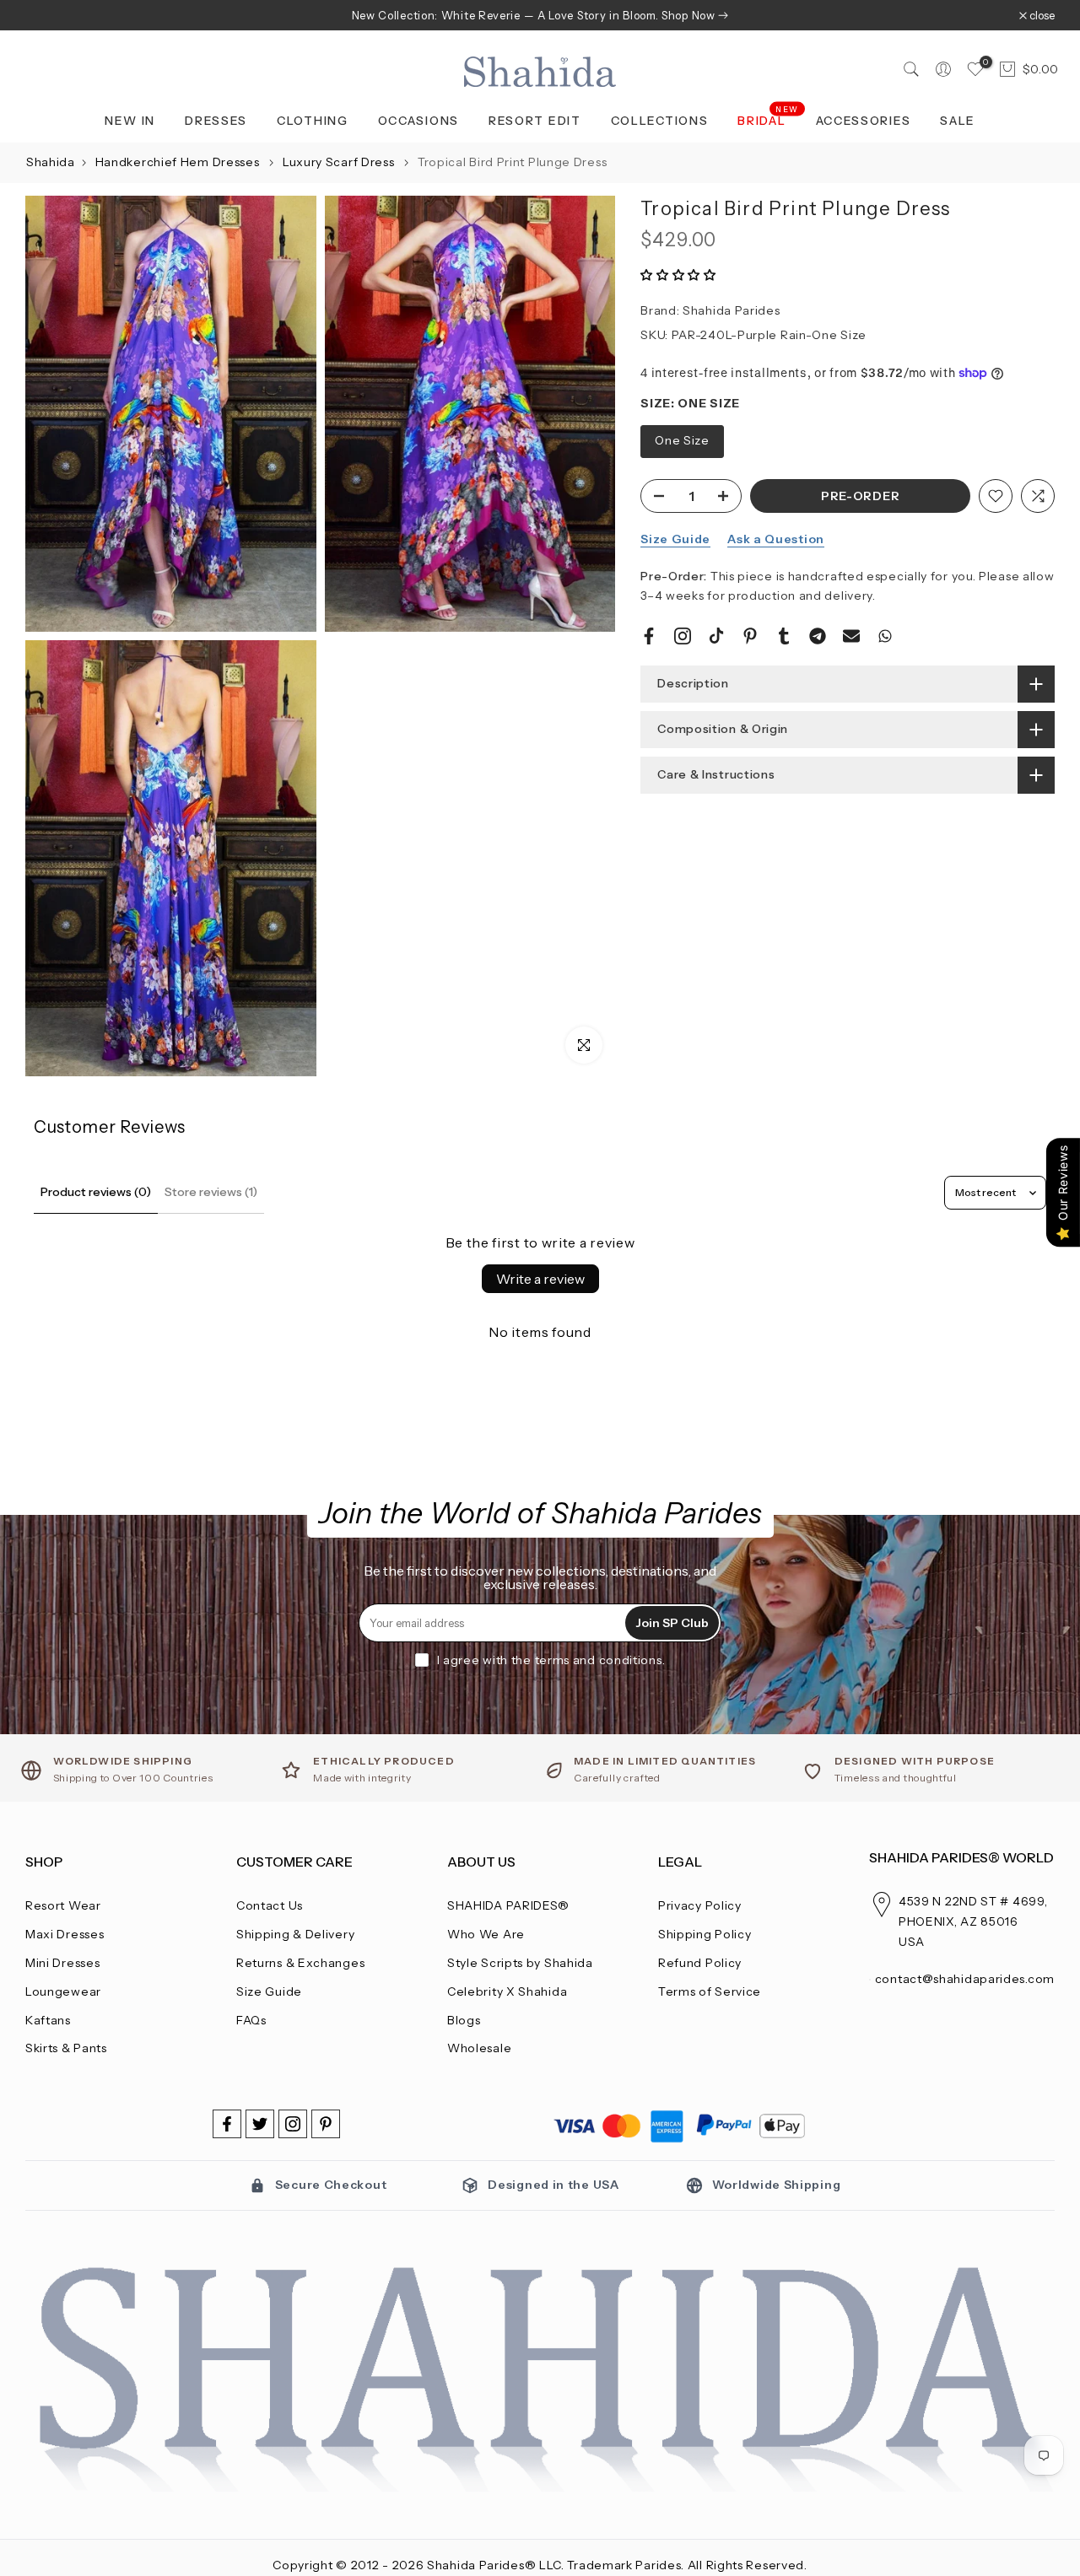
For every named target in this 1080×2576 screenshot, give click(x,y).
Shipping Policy (705, 1934)
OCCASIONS (418, 121)
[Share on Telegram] (818, 636)
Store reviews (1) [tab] (211, 1192)
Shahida (51, 162)
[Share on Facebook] (649, 636)
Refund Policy (700, 1963)
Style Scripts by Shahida (520, 1963)
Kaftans (48, 2020)
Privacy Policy (700, 1905)
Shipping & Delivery (295, 1934)
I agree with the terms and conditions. (551, 1660)
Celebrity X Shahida (507, 1991)
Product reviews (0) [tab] (96, 1192)
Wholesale (479, 2048)
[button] (678, 275)
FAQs (251, 2020)
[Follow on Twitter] (260, 2124)
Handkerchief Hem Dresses (179, 162)
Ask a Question (776, 539)
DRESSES (216, 121)
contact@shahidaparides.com (965, 1979)
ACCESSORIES (864, 121)
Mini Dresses (62, 1963)
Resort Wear (63, 1905)
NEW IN (130, 121)
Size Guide (675, 539)
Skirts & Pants (66, 2048)
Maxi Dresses (65, 1934)
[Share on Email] (851, 636)
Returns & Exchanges (300, 1963)
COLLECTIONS (660, 121)
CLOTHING (313, 121)
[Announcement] (540, 15)
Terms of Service (710, 1991)
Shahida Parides (732, 310)
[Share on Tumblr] (784, 636)
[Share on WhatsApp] (885, 636)
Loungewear (63, 1991)
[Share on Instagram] (683, 636)
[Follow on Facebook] (227, 2124)
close (47, 16)
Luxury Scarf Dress (340, 162)
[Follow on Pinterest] (326, 2124)
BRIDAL (768, 119)
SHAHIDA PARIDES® (508, 1905)
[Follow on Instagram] (293, 2124)
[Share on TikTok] (716, 636)
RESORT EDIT (535, 121)
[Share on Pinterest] (750, 636)
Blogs (464, 2020)
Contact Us (270, 1905)
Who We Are (486, 1934)
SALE (958, 121)
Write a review (540, 1279)
